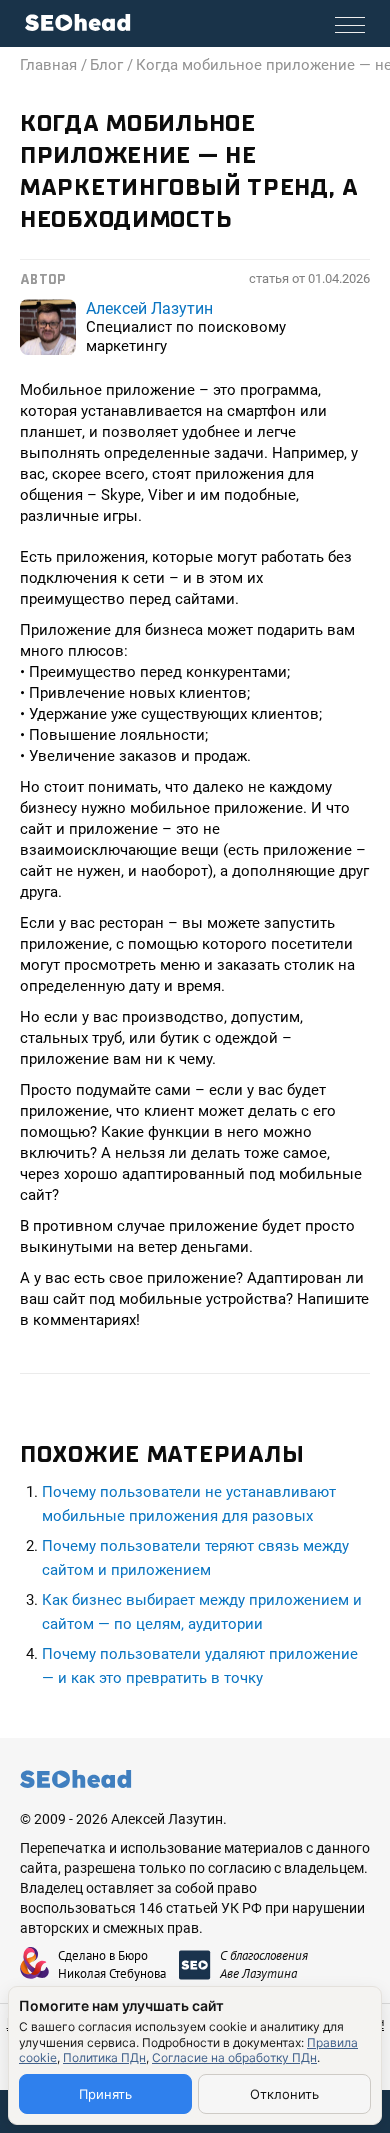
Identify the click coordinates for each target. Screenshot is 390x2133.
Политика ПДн (104, 2057)
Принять (105, 2094)
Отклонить (284, 2094)
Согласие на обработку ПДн (234, 2057)
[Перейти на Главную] (78, 22)
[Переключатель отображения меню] (350, 25)
